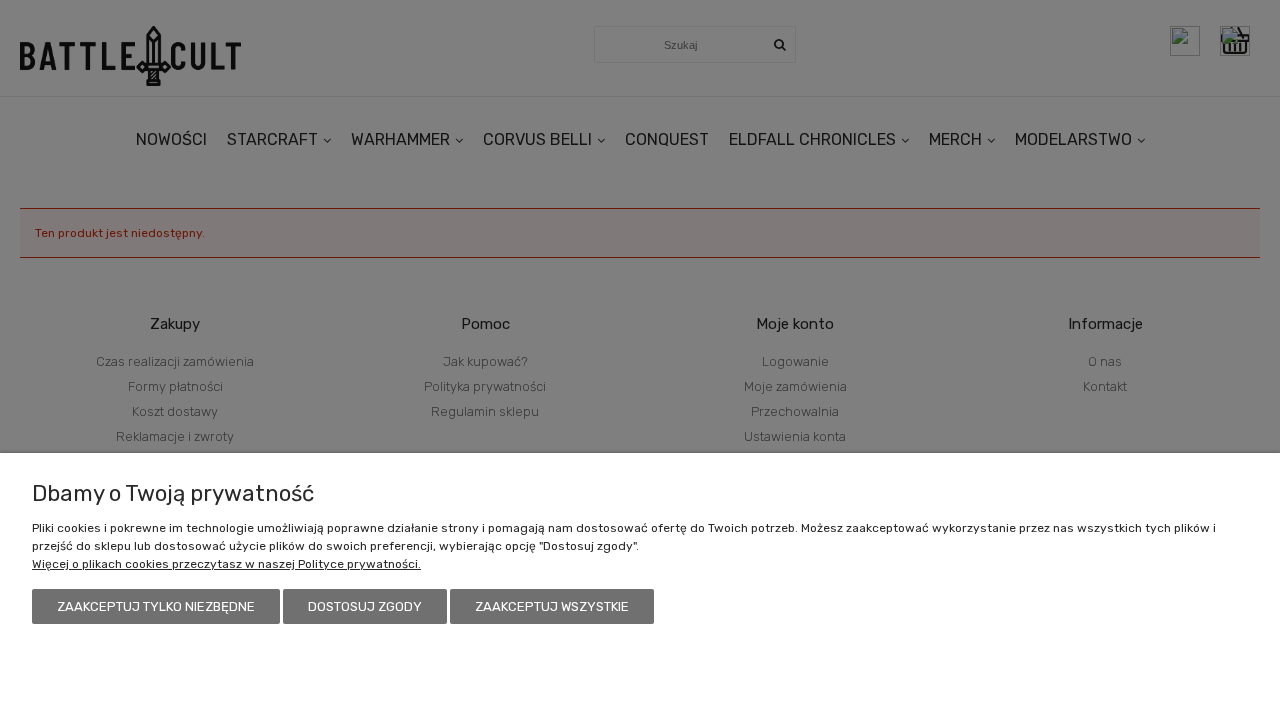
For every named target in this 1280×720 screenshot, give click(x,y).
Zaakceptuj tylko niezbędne (156, 606)
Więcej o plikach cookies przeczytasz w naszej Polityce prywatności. (226, 564)
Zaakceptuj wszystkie (552, 606)
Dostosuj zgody (365, 606)
